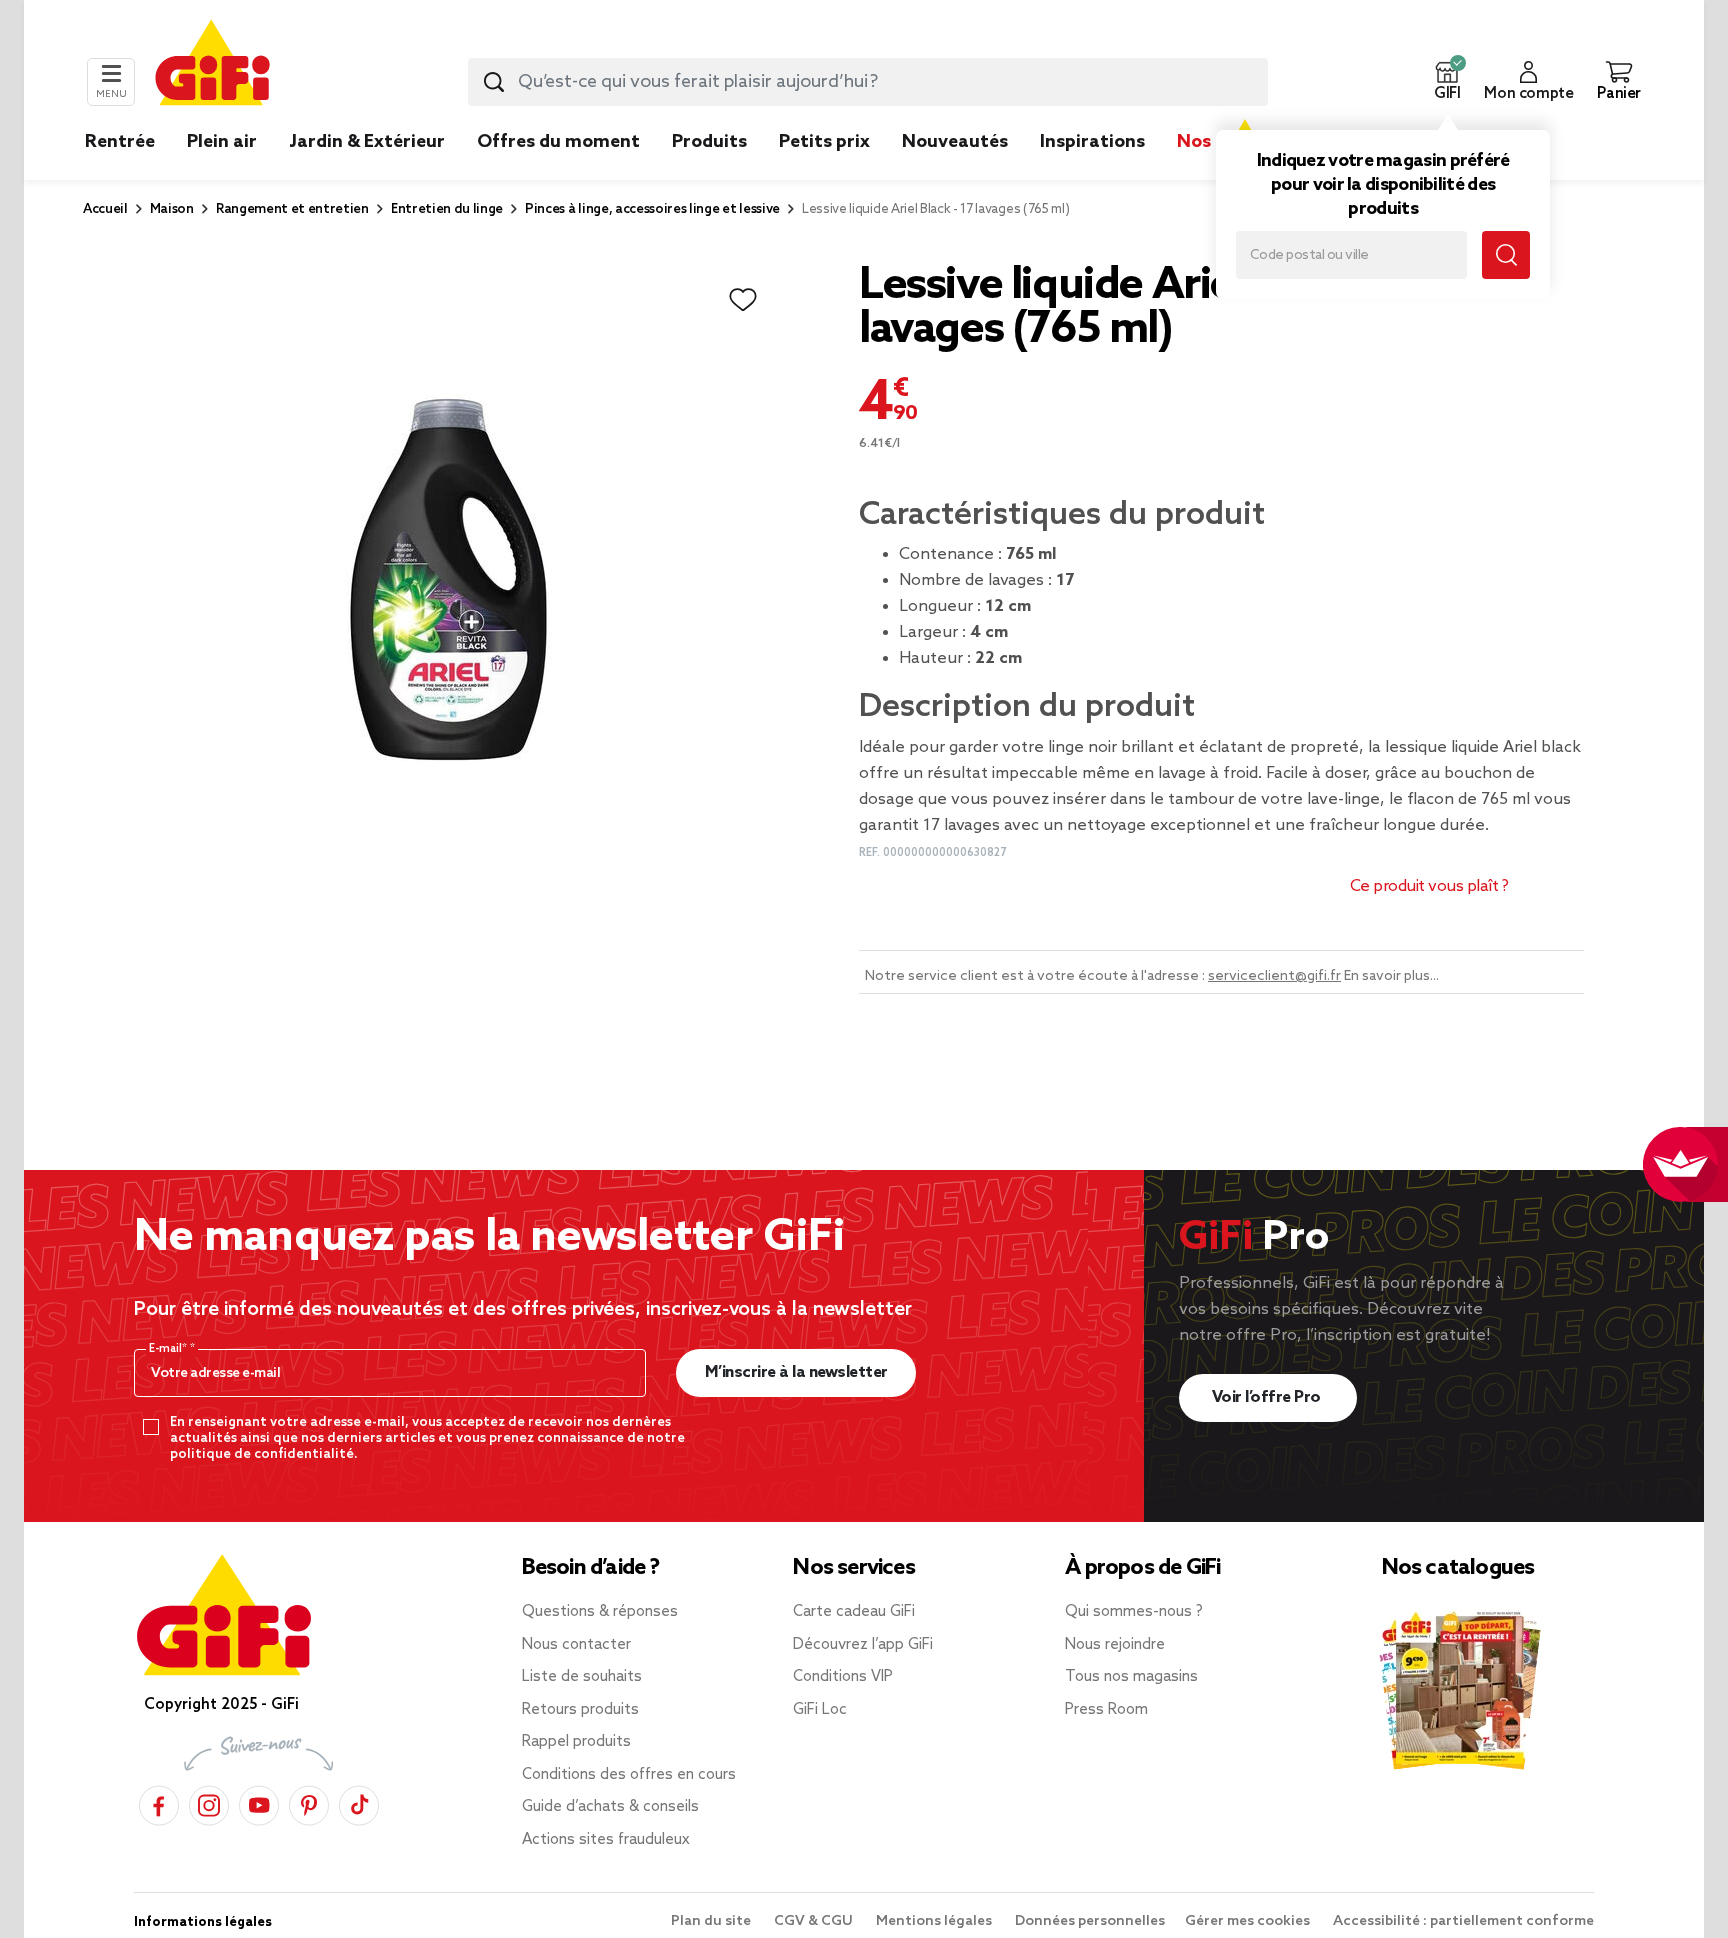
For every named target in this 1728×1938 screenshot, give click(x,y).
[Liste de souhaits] (743, 300)
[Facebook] (159, 1802)
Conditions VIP (843, 1677)
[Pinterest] (309, 1802)
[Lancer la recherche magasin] (1506, 255)
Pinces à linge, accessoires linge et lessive (652, 209)
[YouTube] (259, 1802)
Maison (172, 209)
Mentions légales (935, 1921)
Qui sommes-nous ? (1134, 1612)
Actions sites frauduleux (606, 1840)
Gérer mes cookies (1249, 1921)
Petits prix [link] (824, 142)
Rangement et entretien (292, 209)
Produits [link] (709, 142)
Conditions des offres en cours (629, 1775)
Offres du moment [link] (558, 142)
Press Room (1106, 1710)
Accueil (105, 209)
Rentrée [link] (120, 142)
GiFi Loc (820, 1710)
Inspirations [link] (1092, 142)
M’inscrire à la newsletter (796, 1372)
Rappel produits (576, 1742)
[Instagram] (209, 1802)
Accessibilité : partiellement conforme (1463, 1921)
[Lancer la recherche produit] (494, 82)
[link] (709, 172)
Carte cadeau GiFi (854, 1612)
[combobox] (868, 82)
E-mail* (169, 1349)
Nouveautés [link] (955, 142)
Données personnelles (1090, 1921)
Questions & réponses (600, 1612)
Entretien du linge (447, 209)
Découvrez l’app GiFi (863, 1645)
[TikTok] (359, 1802)
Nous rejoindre (1115, 1645)
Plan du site (712, 1921)
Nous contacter (576, 1645)
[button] (1447, 82)
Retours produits (580, 1710)
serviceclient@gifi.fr (1274, 976)
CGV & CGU (815, 1921)
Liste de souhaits (582, 1677)
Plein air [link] (222, 142)
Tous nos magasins (1131, 1677)
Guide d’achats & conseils (610, 1807)
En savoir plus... (1391, 976)
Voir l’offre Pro (1268, 1397)
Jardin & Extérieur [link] (367, 142)
